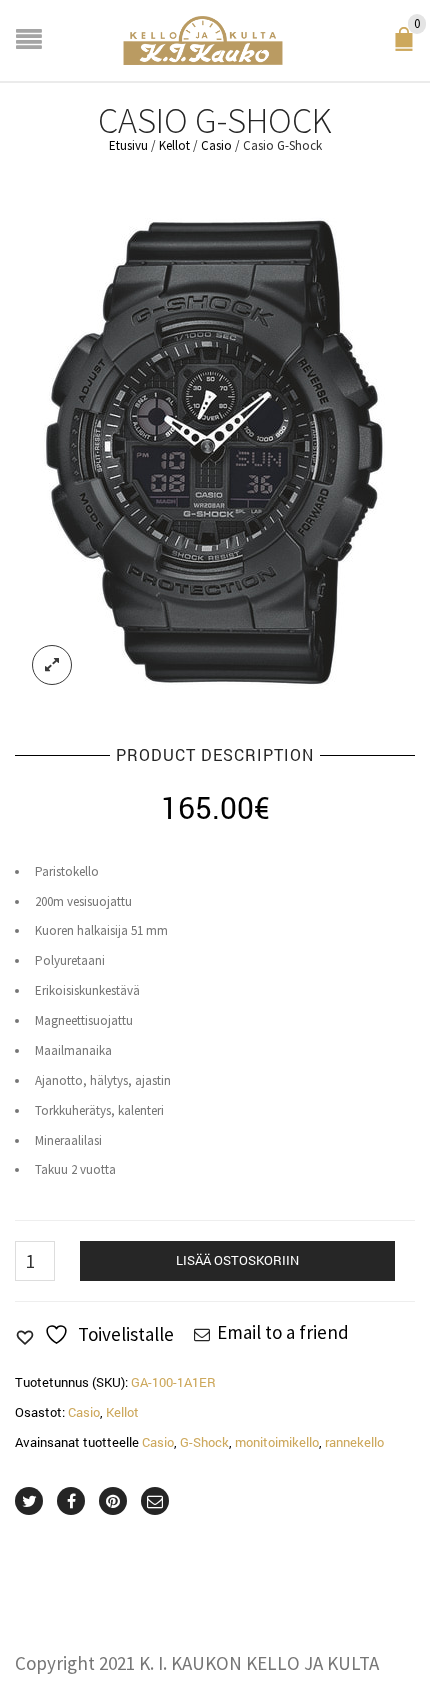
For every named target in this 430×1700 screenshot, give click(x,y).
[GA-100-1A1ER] (215, 450)
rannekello (354, 1442)
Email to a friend (283, 1332)
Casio (216, 145)
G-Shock (204, 1442)
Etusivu (128, 145)
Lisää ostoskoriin (237, 1260)
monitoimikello (277, 1442)
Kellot (174, 145)
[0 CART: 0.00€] (408, 46)
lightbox (52, 665)
